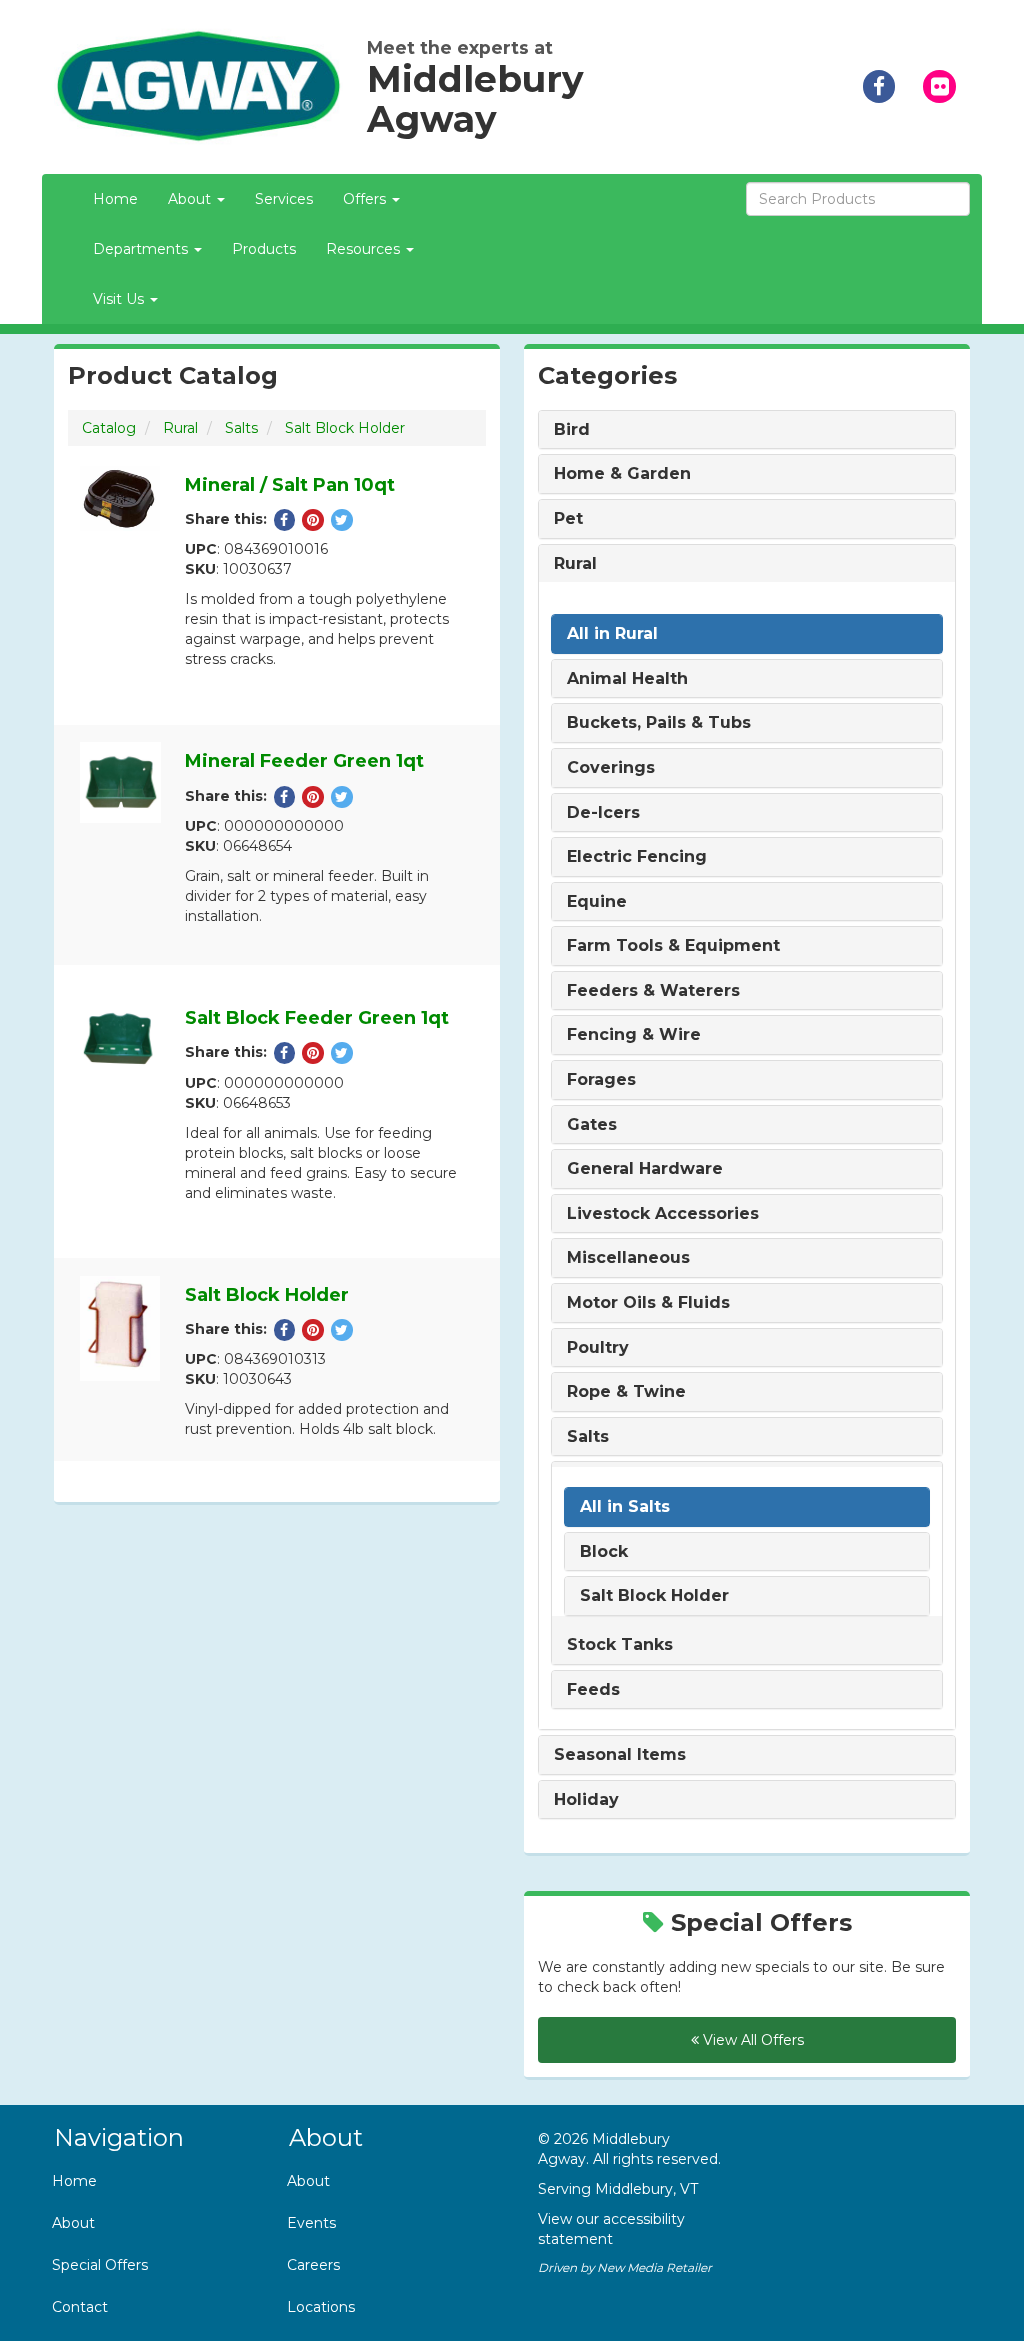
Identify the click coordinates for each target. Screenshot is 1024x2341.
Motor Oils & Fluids (648, 1303)
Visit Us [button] (120, 299)
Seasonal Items (620, 1755)
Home (115, 199)
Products (264, 249)
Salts (241, 428)
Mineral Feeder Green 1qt (304, 761)
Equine (597, 902)
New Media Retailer (654, 2267)
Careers (313, 2265)
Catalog (109, 428)
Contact (80, 2307)
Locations (321, 2307)
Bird (572, 430)
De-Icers (603, 813)
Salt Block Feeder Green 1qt (317, 1018)
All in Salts (625, 1507)
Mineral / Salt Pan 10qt (290, 485)
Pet (568, 519)
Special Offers (100, 2265)
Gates (592, 1125)
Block (604, 1552)
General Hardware (645, 1169)
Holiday (586, 1800)
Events (311, 2223)
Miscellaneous (628, 1258)
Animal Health (627, 679)
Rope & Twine (626, 1392)
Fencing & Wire (634, 1035)
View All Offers (751, 2040)
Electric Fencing (637, 857)
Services (284, 199)
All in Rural (612, 634)
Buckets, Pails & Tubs (659, 723)
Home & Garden (622, 474)
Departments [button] (142, 249)
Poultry (598, 1348)
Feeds (593, 1690)
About (73, 2223)
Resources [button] (365, 249)
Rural (180, 428)
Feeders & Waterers (653, 991)
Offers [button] (366, 199)
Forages (601, 1080)
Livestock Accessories (663, 1214)
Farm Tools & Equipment (673, 946)
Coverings (611, 768)
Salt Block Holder (345, 428)
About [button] (191, 199)
